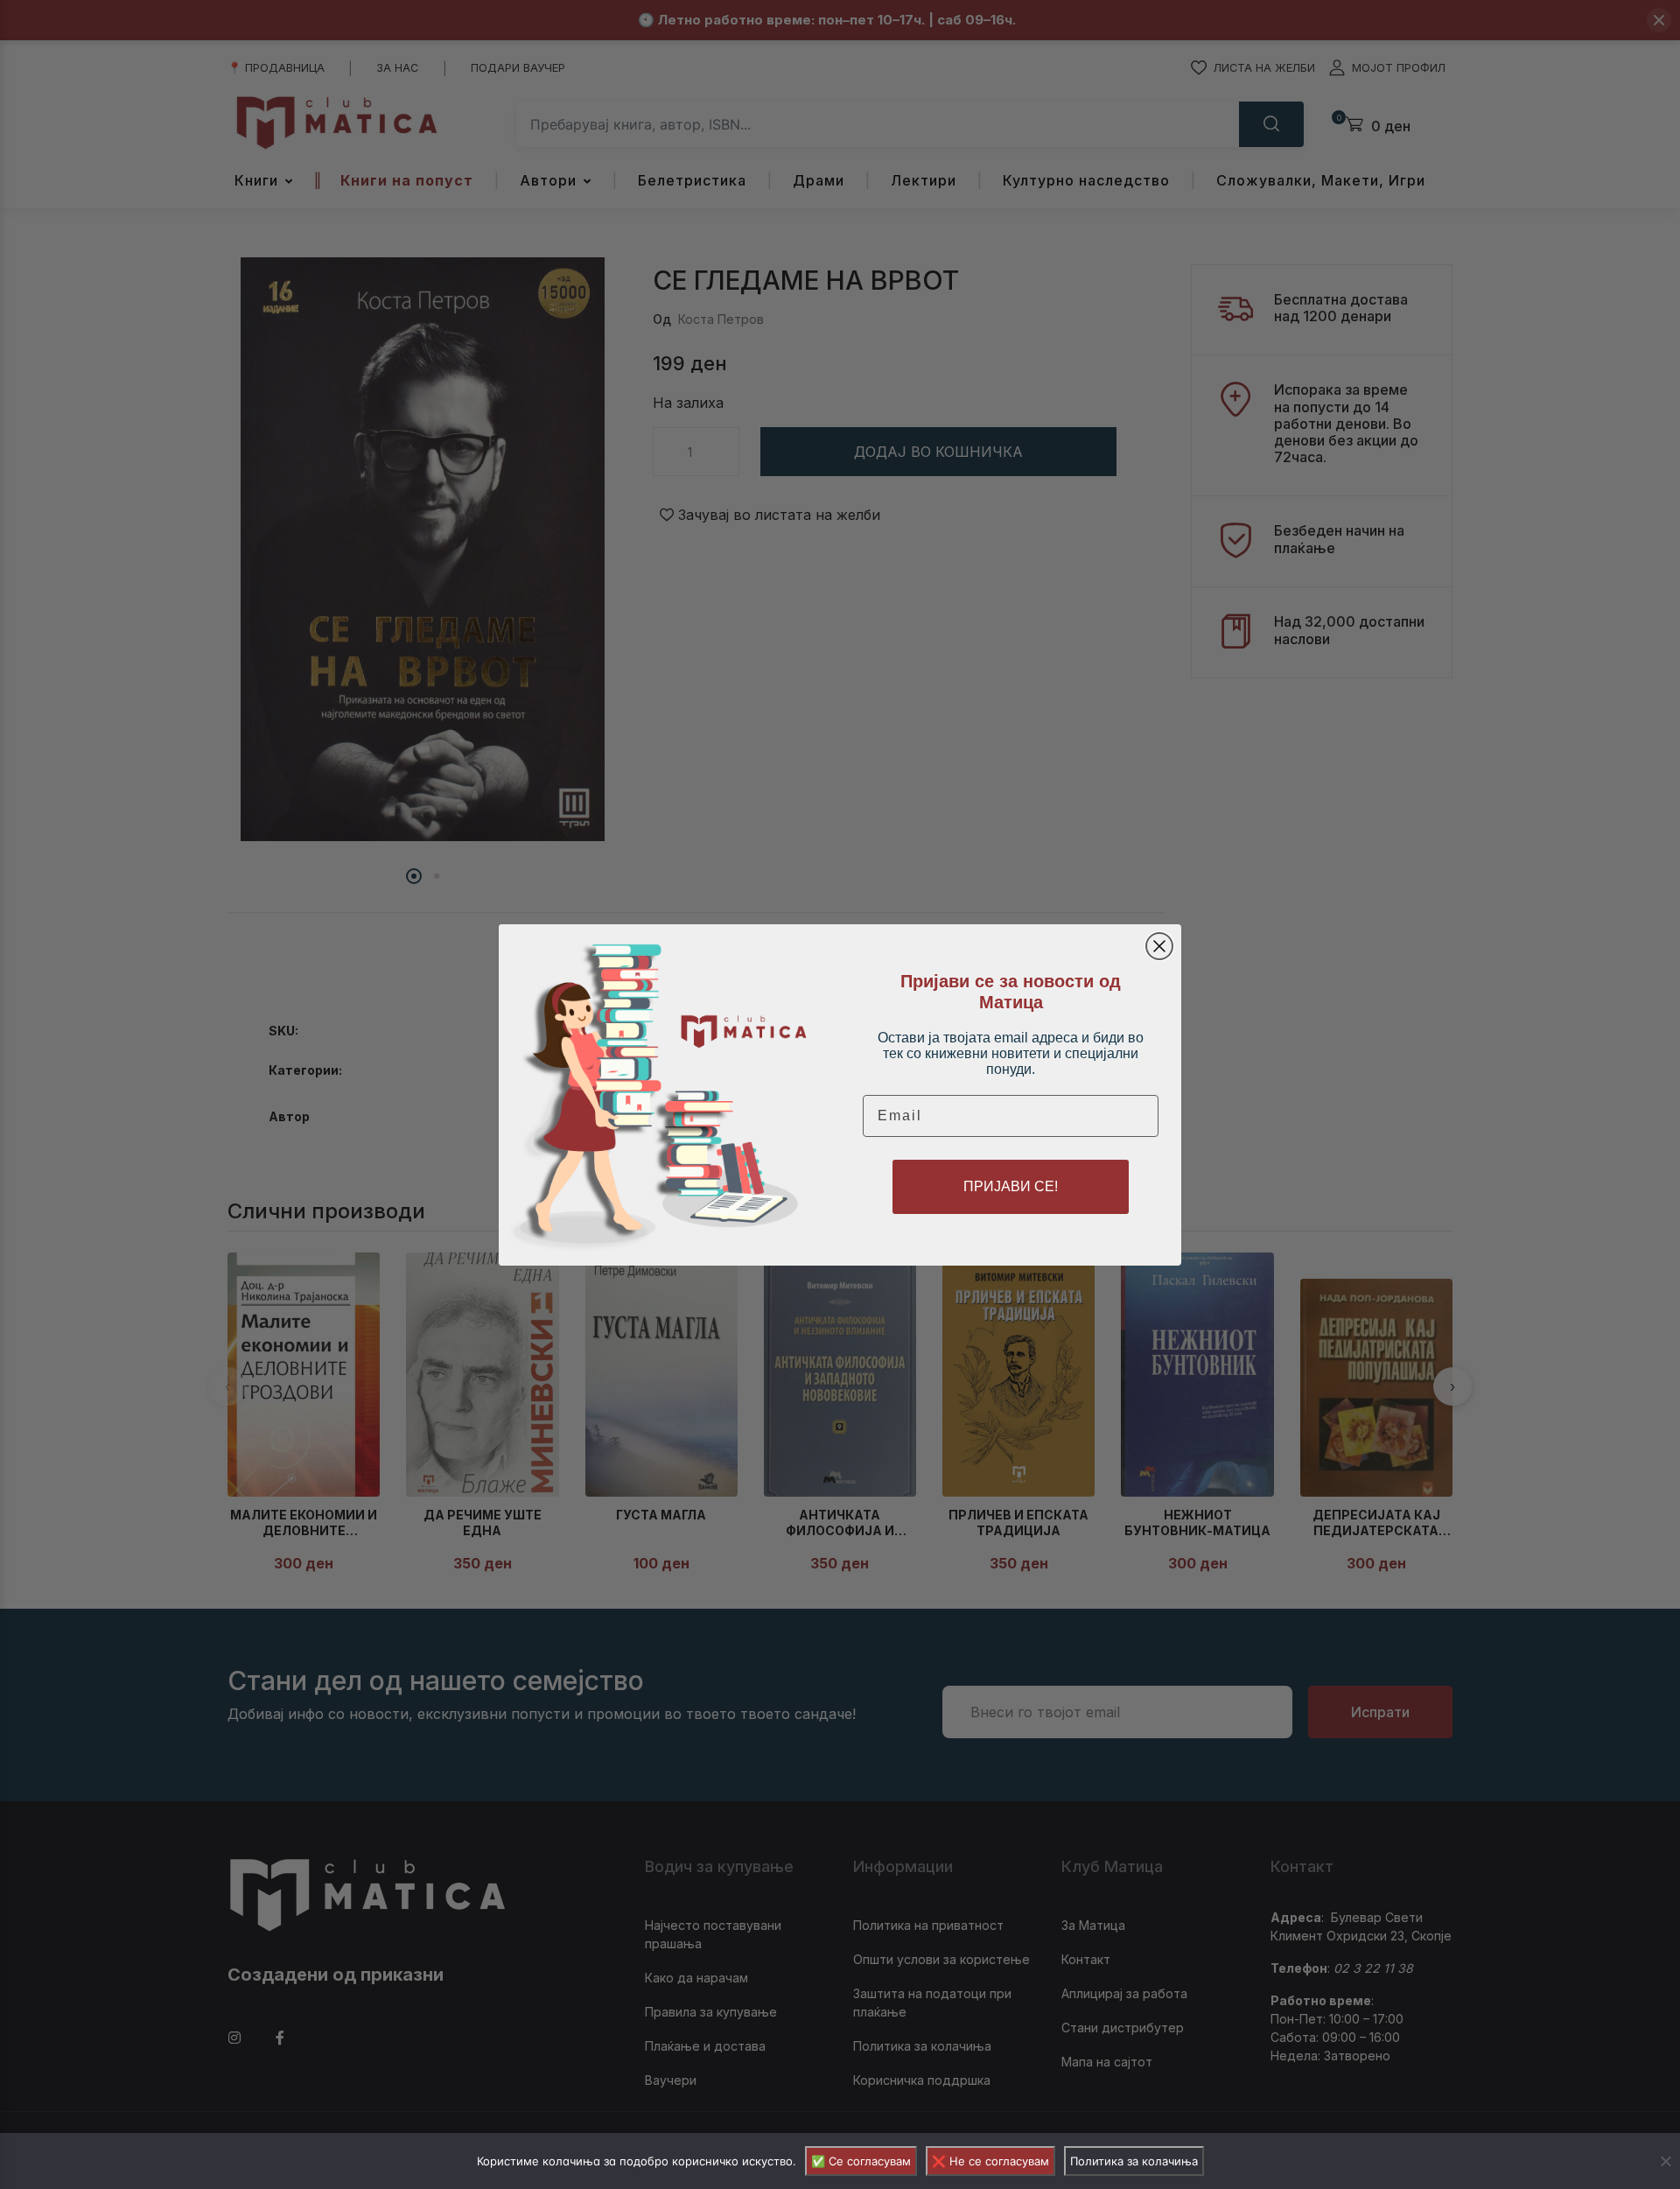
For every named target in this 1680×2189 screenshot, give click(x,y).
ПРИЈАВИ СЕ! (1011, 1186)
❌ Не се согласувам (990, 2161)
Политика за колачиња (1134, 2161)
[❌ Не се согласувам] (1665, 2161)
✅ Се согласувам (861, 2161)
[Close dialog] (1159, 946)
